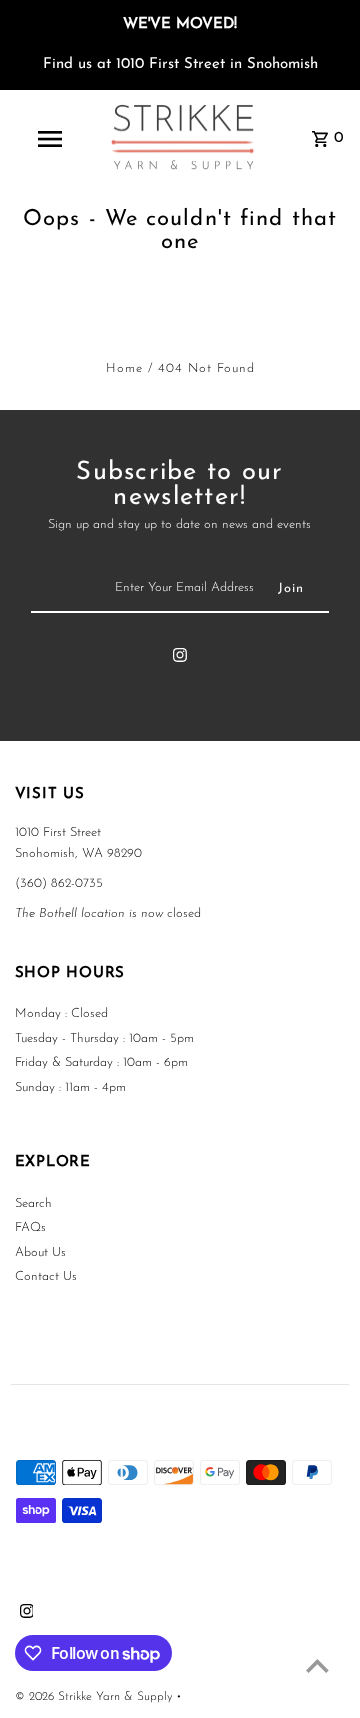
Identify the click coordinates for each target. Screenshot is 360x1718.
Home (124, 368)
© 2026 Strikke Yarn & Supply (95, 1697)
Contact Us (46, 1276)
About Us (40, 1252)
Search (33, 1203)
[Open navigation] (49, 139)
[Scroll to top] (317, 1665)
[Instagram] (180, 659)
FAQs (30, 1227)
